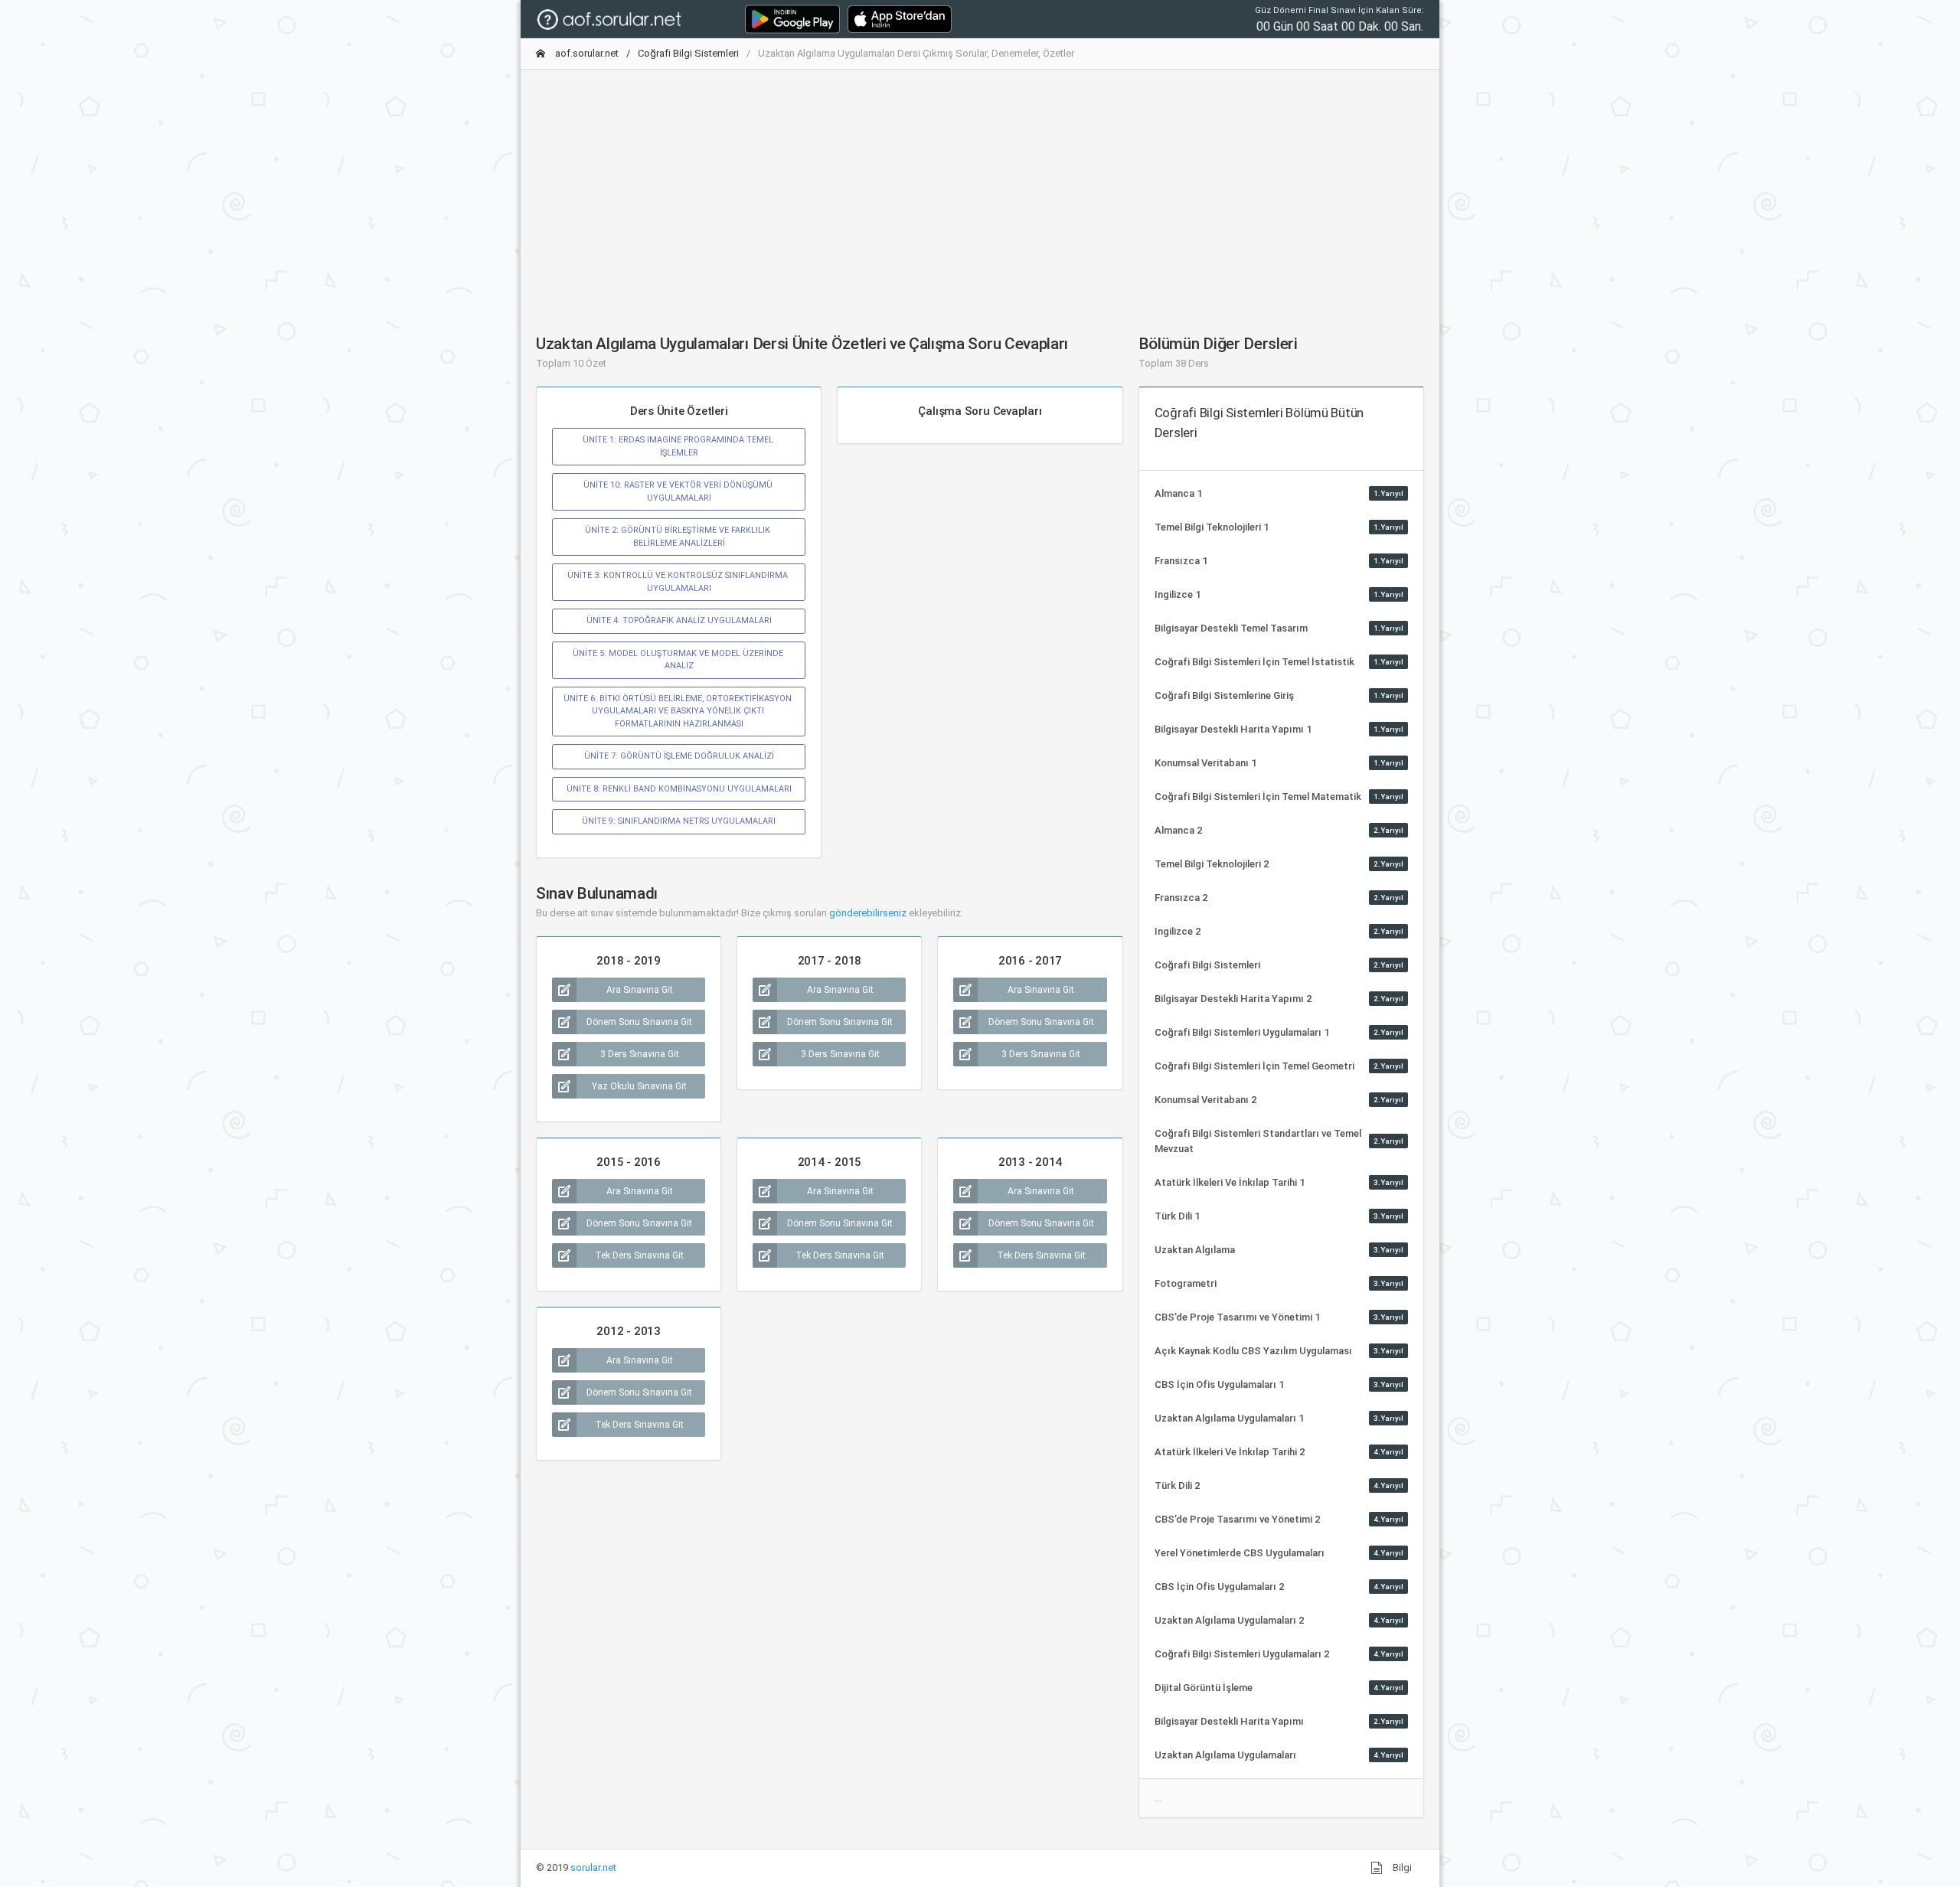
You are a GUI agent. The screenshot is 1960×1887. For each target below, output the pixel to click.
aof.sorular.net (586, 53)
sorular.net (593, 1867)
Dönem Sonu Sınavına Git (639, 1022)
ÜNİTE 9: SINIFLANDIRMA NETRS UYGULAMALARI (679, 821)
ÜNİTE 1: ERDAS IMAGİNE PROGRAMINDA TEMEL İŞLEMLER (679, 446)
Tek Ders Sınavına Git (639, 1255)
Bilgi (1401, 1867)
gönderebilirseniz (868, 913)
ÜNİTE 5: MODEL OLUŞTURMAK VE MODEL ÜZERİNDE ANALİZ (679, 659)
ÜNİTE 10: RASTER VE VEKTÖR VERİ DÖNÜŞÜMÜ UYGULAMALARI (679, 491)
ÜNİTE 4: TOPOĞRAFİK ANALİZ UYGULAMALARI (679, 620)
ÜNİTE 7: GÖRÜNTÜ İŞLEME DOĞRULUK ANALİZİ (679, 756)
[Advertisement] (980, 189)
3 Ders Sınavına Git (640, 1054)
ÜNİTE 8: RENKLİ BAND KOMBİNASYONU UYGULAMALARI (679, 789)
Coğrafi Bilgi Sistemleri (688, 53)
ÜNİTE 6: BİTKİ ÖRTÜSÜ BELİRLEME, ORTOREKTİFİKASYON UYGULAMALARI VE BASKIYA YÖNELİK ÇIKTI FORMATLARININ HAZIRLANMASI (679, 711)
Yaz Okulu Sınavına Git (639, 1086)
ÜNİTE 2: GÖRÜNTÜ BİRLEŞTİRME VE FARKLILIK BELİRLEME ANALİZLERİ (679, 536)
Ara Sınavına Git (640, 990)
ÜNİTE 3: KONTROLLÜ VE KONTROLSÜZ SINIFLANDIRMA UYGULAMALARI (679, 581)
